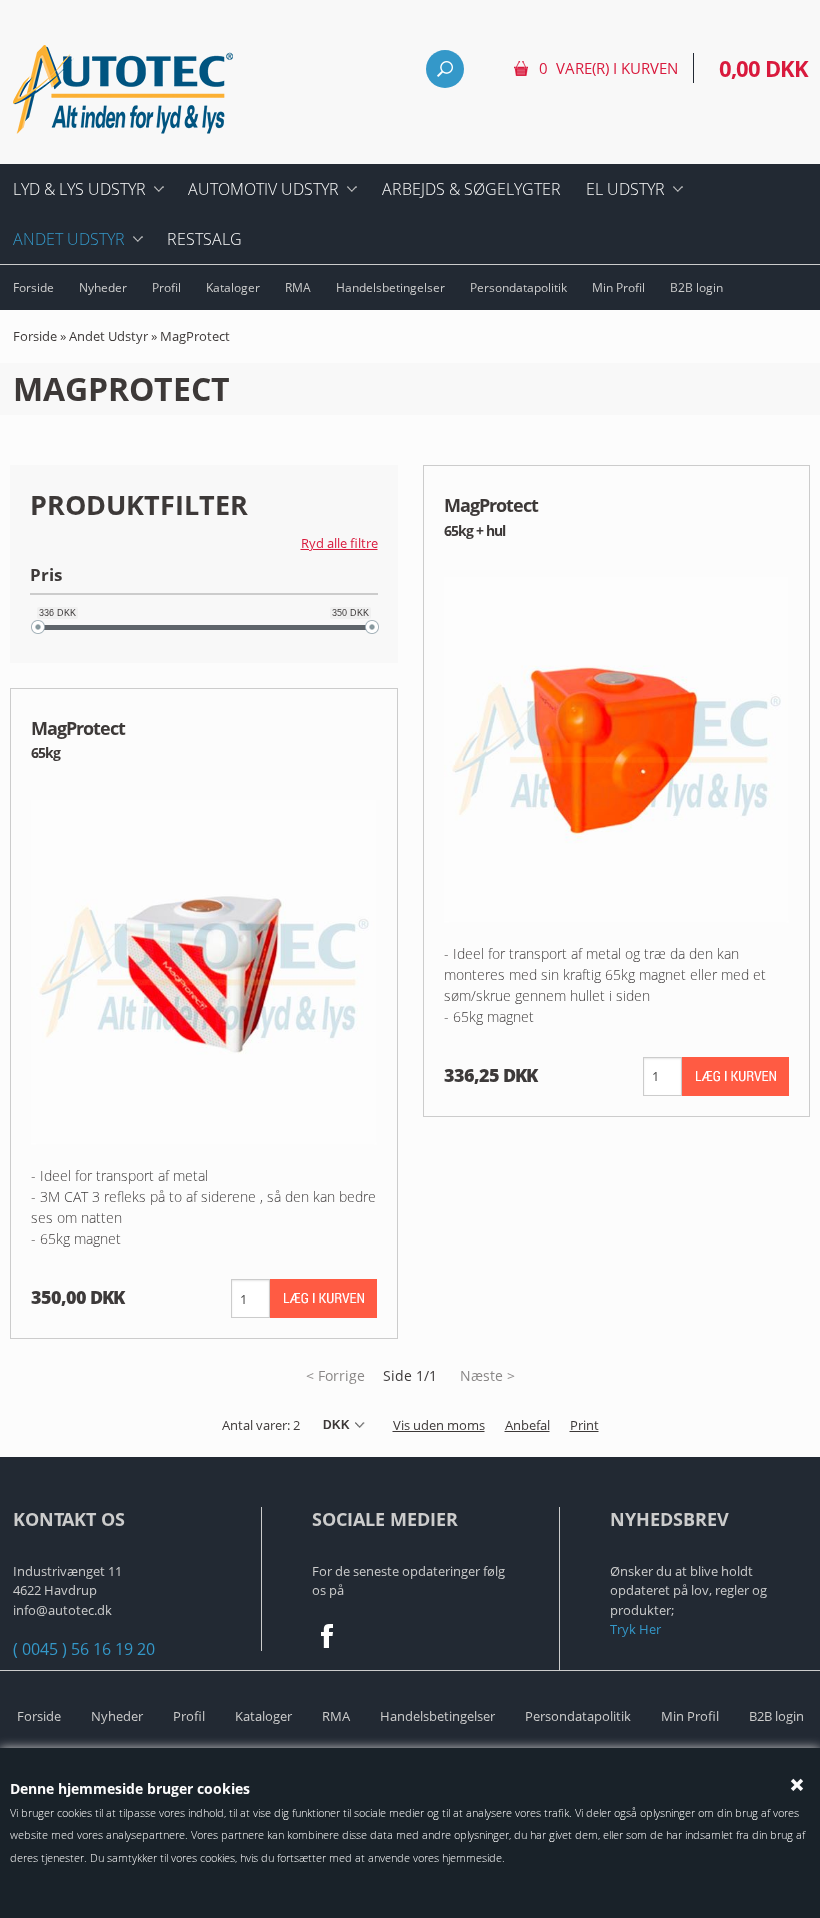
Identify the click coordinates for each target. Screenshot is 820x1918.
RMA (298, 287)
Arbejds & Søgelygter (471, 189)
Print (584, 1425)
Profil (166, 287)
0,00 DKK (763, 68)
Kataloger (233, 287)
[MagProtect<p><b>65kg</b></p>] (204, 970)
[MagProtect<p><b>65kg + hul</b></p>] (617, 748)
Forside (33, 287)
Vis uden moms (439, 1425)
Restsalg (204, 239)
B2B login (696, 287)
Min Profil (618, 287)
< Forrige (335, 1375)
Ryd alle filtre (339, 543)
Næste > (487, 1375)
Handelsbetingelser (390, 287)
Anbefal (527, 1425)
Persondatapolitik (518, 287)
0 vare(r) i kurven (608, 68)
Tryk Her (635, 1629)
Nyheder (103, 287)
